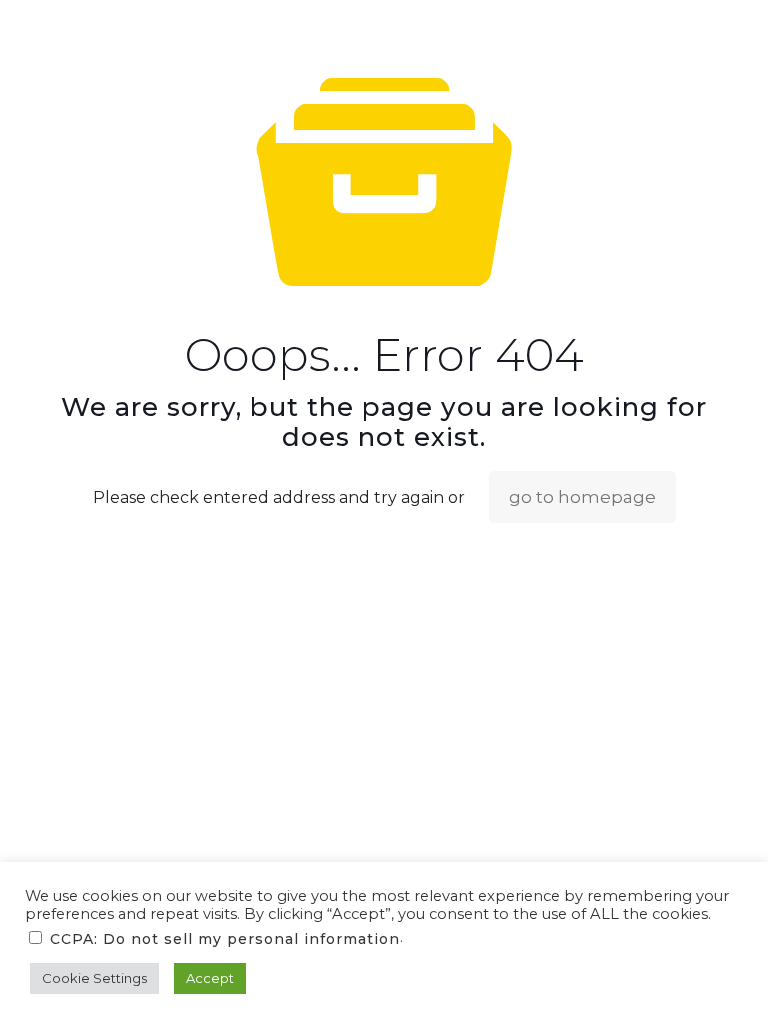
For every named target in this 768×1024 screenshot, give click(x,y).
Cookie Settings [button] (94, 978)
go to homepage (582, 497)
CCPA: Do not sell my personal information (225, 939)
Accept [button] (210, 978)
